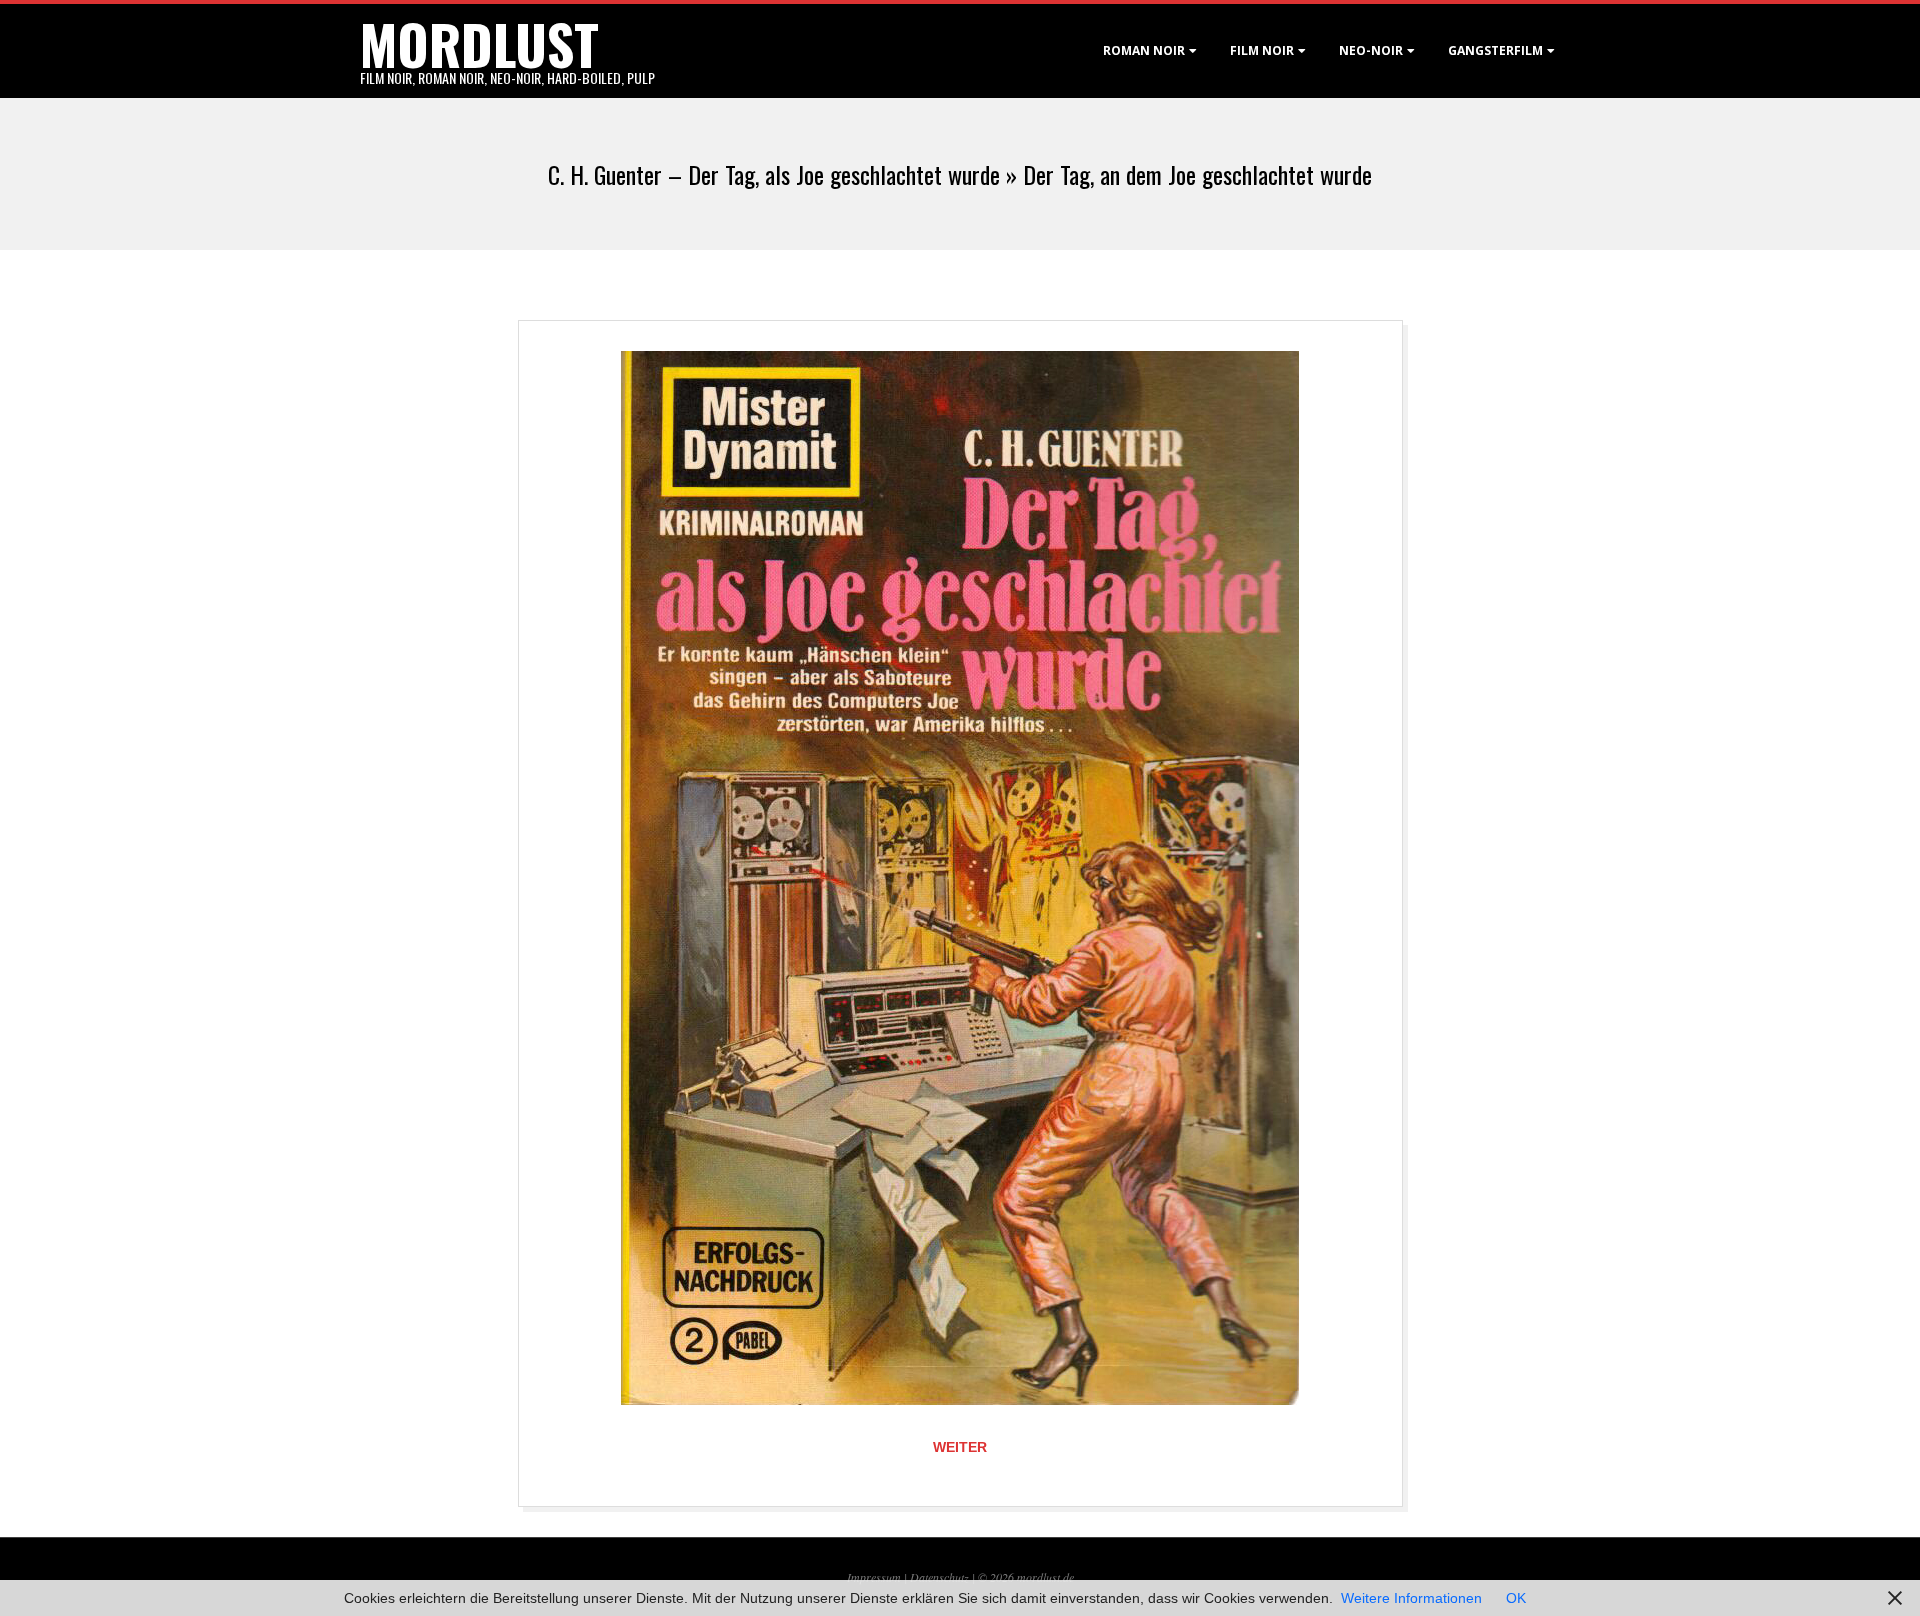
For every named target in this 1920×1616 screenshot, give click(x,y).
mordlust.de (1045, 1577)
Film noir (1262, 50)
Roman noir (1144, 50)
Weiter (960, 1447)
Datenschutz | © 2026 (963, 1577)
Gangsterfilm (1495, 50)
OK (1516, 1598)
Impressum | (878, 1577)
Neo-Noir (1371, 50)
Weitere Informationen (1411, 1598)
